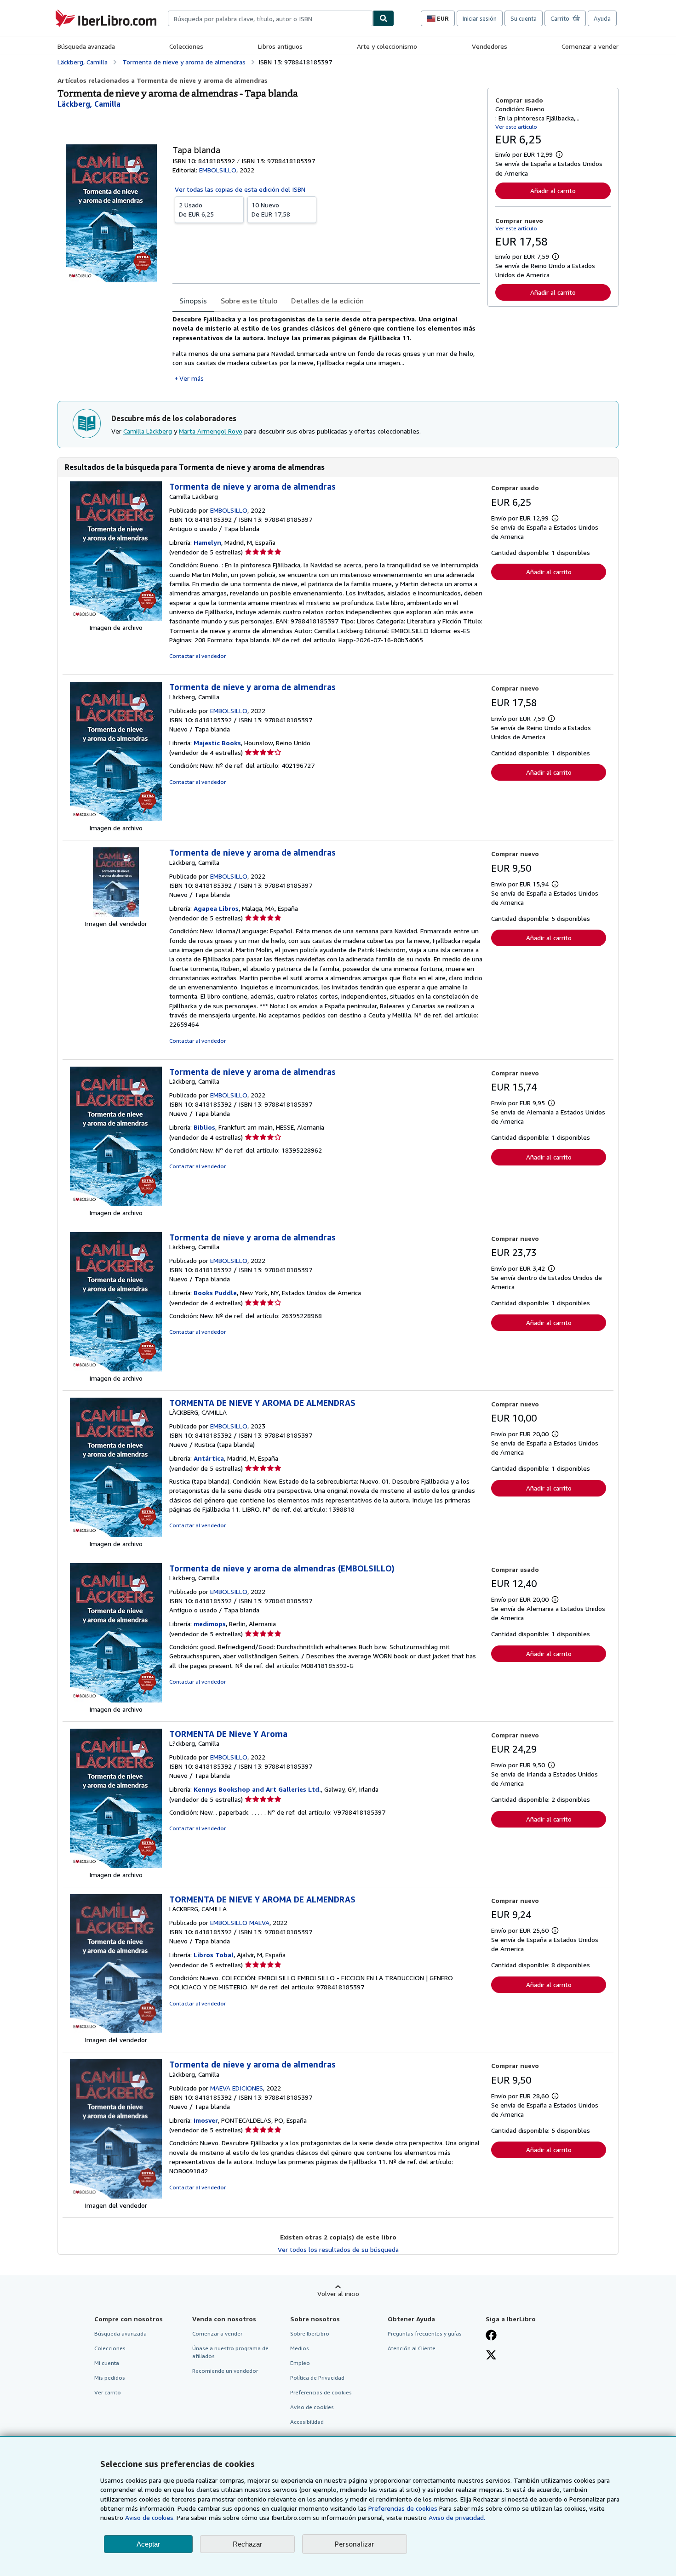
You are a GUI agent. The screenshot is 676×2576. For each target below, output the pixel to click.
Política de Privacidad (317, 2378)
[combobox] (270, 18)
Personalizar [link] (355, 2544)
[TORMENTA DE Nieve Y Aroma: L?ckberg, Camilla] (116, 1865)
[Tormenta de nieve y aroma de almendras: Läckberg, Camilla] (116, 819)
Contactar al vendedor (198, 656)
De (196, 209)
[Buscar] (384, 18)
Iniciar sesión (480, 18)
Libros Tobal (214, 1955)
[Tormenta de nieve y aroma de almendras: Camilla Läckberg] (116, 618)
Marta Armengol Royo (211, 431)
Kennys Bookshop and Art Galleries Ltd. (257, 1789)
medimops (210, 1624)
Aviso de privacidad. (457, 2517)
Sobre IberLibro (310, 2333)
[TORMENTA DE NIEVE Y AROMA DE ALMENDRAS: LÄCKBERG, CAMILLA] (116, 1534)
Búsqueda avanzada (86, 46)
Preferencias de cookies (403, 2508)
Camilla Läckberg (148, 431)
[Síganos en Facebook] (491, 2336)
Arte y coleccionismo (387, 46)
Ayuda (602, 18)
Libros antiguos (280, 46)
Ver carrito (108, 2392)
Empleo (300, 2363)
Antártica (209, 1458)
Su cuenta (524, 18)
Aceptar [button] (148, 2544)
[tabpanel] (326, 349)
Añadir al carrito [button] (553, 191)
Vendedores (490, 46)
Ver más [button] (192, 378)
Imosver (206, 2120)
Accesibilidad (307, 2422)
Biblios (204, 1127)
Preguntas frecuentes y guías (425, 2333)
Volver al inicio (338, 2293)
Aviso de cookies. (150, 2517)
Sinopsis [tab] (193, 301)
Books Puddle (215, 1293)
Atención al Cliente (412, 2348)
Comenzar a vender (590, 46)
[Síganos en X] (491, 2356)
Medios (300, 2348)
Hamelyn (207, 542)
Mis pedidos (110, 2378)
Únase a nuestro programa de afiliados (230, 2352)
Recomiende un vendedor (225, 2371)
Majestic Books (217, 743)
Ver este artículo (516, 127)
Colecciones (186, 46)
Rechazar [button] (247, 2544)
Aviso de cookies (312, 2407)
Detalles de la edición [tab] (327, 301)
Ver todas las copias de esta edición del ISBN (240, 189)
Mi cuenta (107, 2363)
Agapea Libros (216, 908)
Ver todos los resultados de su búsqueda (338, 2249)
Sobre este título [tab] (249, 301)
